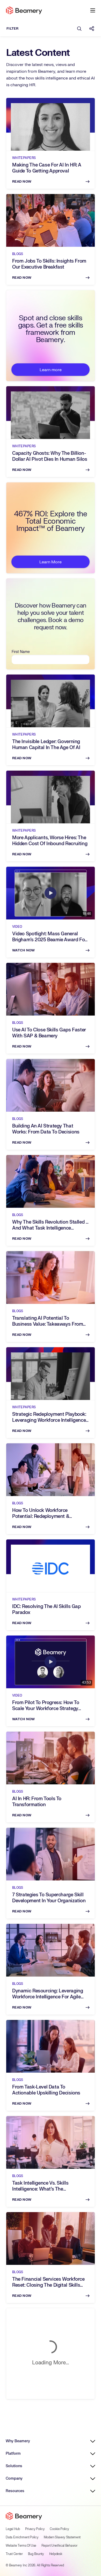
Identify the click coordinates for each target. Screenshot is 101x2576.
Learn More (51, 562)
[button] (93, 10)
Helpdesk (56, 2554)
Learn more (51, 370)
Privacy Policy (35, 2529)
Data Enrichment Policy (22, 2537)
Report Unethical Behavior (59, 2546)
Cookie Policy (59, 2529)
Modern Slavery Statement (62, 2537)
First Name (21, 652)
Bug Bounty (36, 2554)
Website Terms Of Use (21, 2546)
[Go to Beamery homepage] (24, 10)
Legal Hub (13, 2529)
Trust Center (14, 2554)
